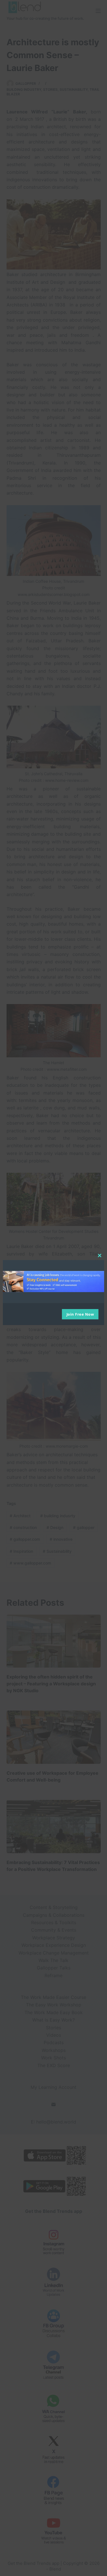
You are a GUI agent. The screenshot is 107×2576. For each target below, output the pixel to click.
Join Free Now (80, 1314)
